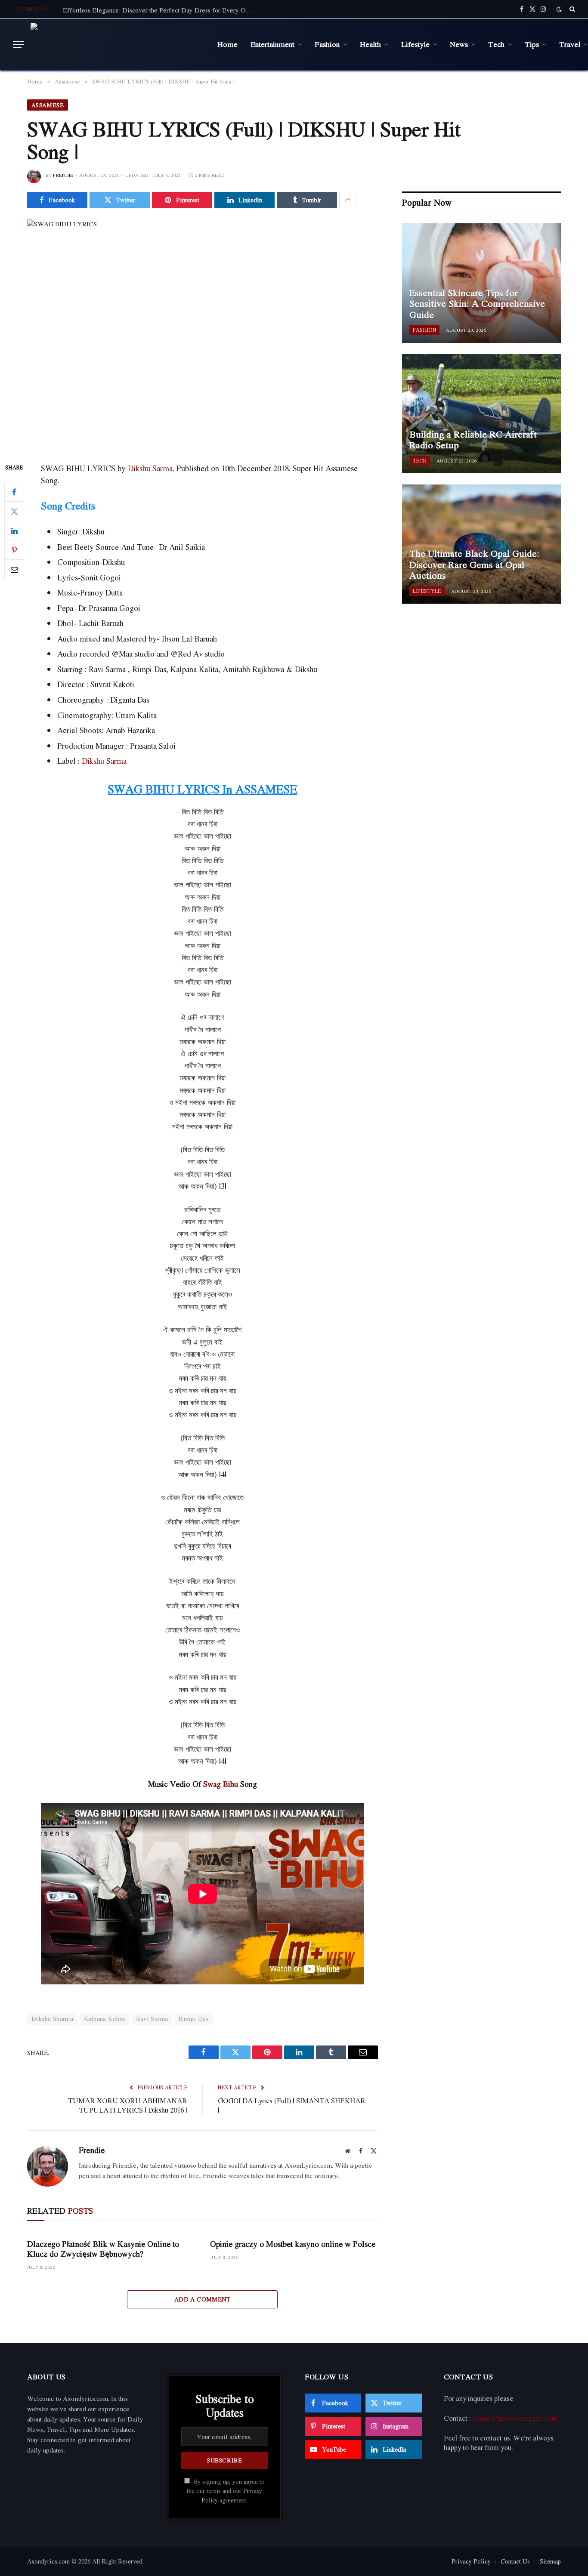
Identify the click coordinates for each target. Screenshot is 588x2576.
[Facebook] (14, 492)
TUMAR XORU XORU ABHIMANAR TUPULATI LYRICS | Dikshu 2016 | (128, 2106)
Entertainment (272, 44)
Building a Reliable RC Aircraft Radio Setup (473, 440)
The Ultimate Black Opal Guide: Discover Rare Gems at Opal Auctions (474, 565)
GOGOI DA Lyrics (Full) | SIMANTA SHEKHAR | (292, 2106)
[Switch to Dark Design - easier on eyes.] (559, 9)
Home (227, 44)
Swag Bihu (221, 1784)
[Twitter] (14, 511)
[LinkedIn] (14, 531)
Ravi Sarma (152, 2019)
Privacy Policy (471, 2561)
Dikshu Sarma (150, 468)
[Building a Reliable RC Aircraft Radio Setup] (481, 414)
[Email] (14, 569)
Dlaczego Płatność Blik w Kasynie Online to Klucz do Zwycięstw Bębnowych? (103, 2249)
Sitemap (550, 2561)
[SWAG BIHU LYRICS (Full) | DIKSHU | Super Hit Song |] (203, 334)
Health (370, 44)
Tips (532, 44)
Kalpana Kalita (104, 2019)
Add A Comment (203, 2299)
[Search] (571, 9)
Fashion (327, 44)
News (459, 44)
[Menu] (19, 45)
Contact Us (515, 2561)
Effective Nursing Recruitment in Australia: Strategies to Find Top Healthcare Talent (160, 10)
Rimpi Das (194, 2019)
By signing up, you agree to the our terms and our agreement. (226, 2491)
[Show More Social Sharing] (348, 200)
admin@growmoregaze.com (515, 2418)
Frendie (63, 175)
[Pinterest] (14, 550)
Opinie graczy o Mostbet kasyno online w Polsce (293, 2244)
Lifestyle (415, 44)
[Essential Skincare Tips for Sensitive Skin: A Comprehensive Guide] (481, 283)
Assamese (48, 105)
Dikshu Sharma (52, 2019)
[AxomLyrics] (118, 44)
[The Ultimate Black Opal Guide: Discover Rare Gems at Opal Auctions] (481, 544)
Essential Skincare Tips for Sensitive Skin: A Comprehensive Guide (477, 304)
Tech (496, 44)
